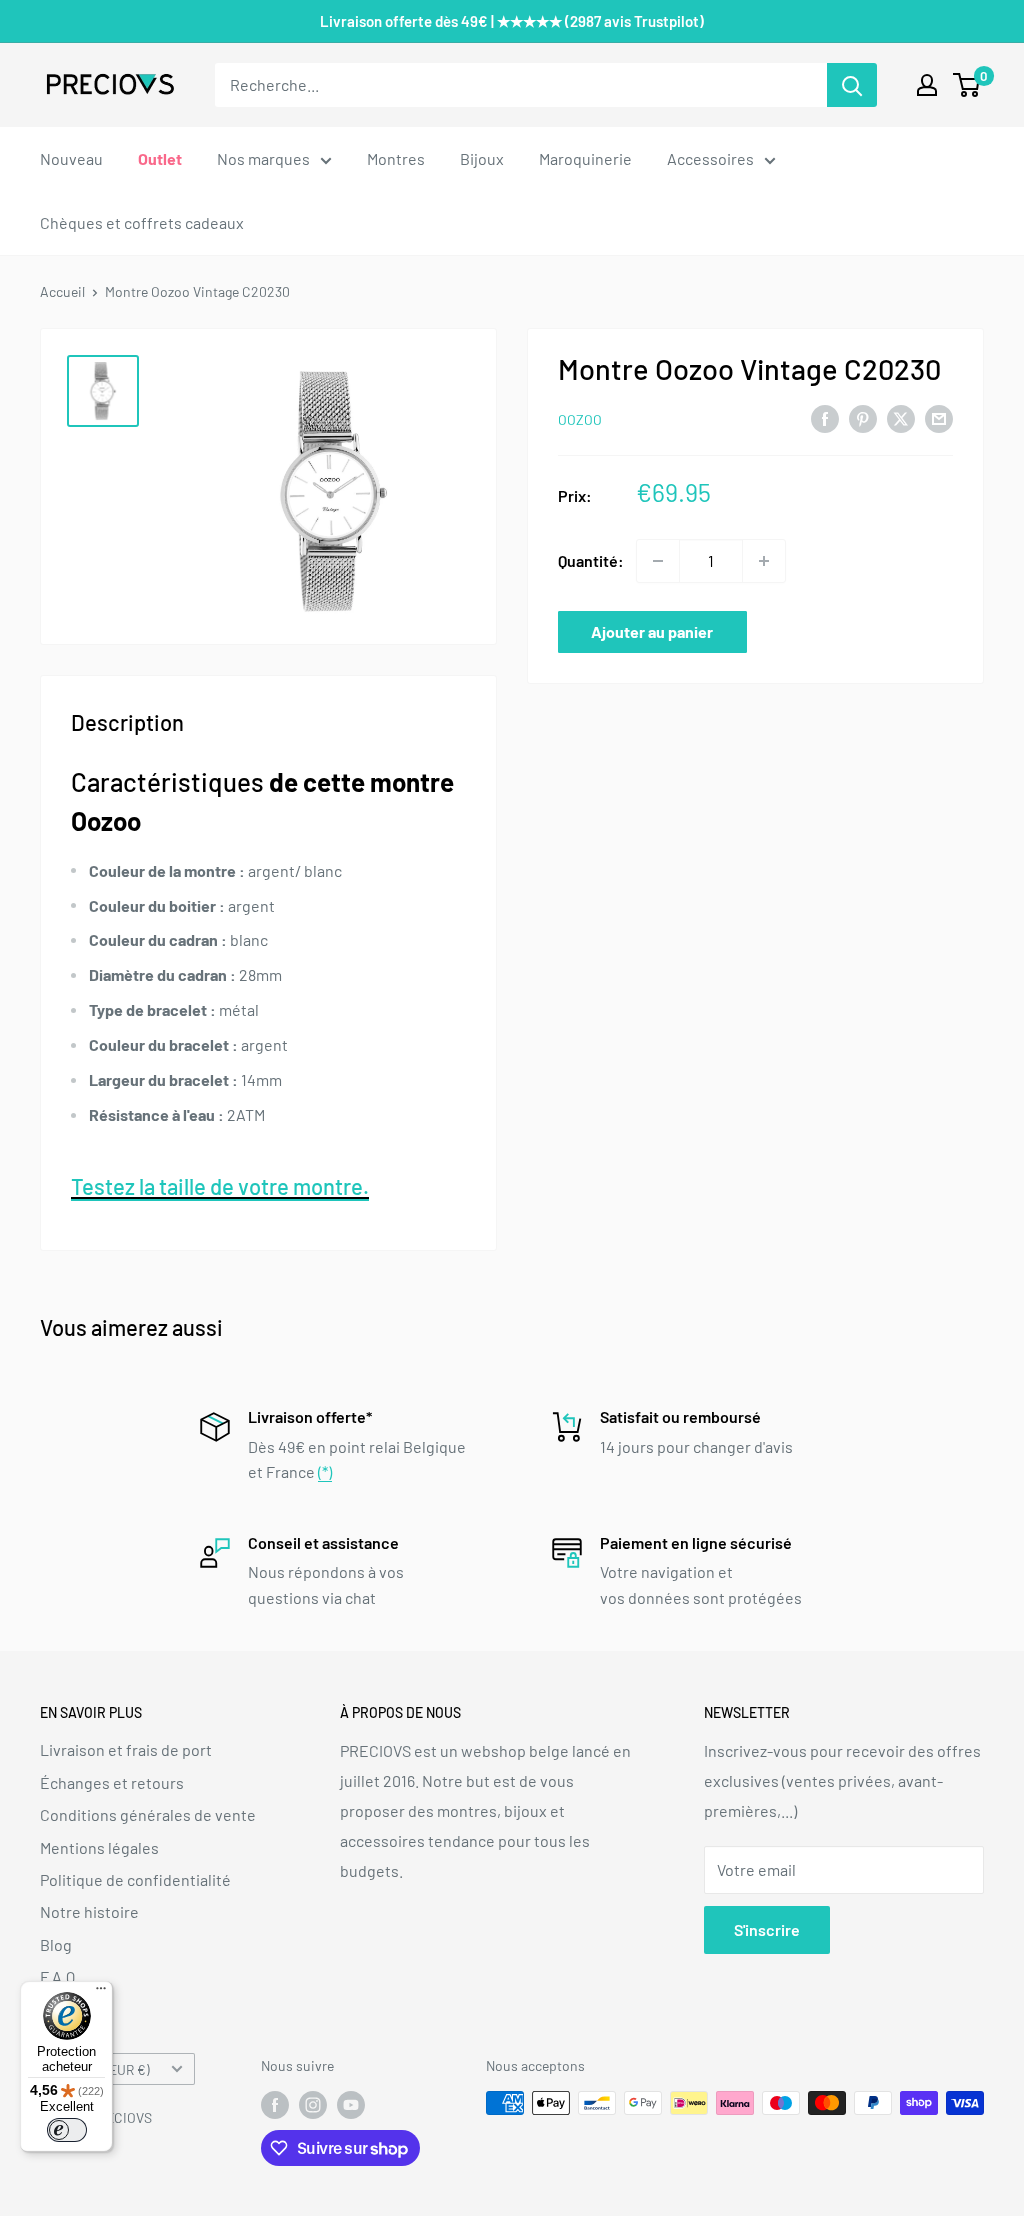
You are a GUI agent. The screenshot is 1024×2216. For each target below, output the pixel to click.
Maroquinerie (585, 158)
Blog (56, 1944)
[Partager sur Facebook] (825, 417)
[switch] (67, 2130)
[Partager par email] (939, 417)
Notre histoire (89, 1911)
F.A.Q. (59, 1976)
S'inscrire (767, 1929)
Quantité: (591, 560)
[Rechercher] (852, 85)
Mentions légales (99, 1847)
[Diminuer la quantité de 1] (658, 561)
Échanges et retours (112, 1782)
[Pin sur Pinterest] (863, 417)
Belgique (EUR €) (100, 2069)
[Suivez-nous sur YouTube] (351, 2105)
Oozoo (580, 419)
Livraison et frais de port (126, 1749)
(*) (325, 1471)
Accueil (62, 291)
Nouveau (71, 158)
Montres (396, 158)
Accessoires (710, 158)
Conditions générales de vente (148, 1814)
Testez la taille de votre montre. (220, 1186)
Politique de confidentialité (135, 1879)
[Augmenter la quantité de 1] (764, 561)
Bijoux (482, 158)
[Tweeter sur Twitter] (901, 417)
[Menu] (101, 1993)
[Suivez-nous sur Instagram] (313, 2105)
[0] (967, 85)
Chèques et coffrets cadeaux (142, 222)
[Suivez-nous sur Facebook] (275, 2105)
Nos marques (263, 158)
